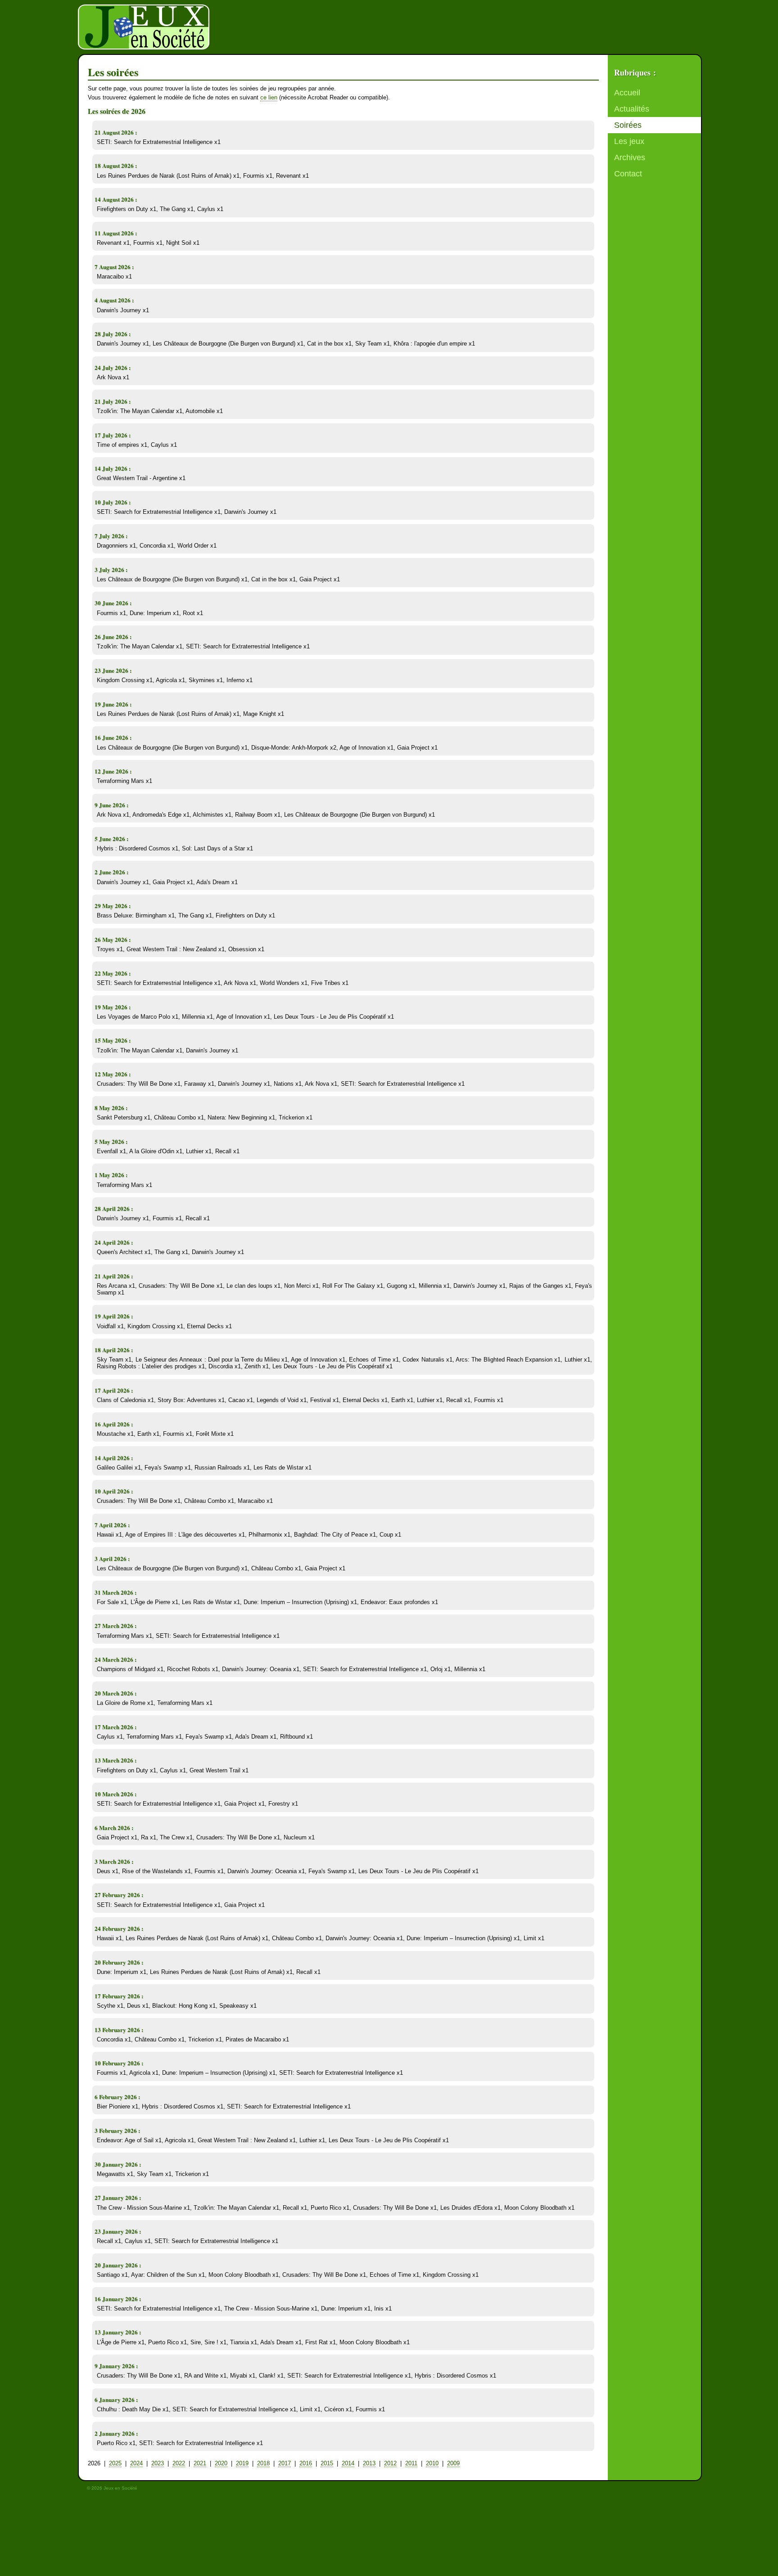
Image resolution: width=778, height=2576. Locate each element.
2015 (327, 2463)
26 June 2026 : (113, 636)
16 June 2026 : (113, 737)
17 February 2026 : (119, 1996)
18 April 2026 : (114, 1350)
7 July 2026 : (111, 536)
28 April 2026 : (114, 1208)
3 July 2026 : (111, 569)
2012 (390, 2463)
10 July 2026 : (113, 502)
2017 (285, 2463)
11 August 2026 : (116, 233)
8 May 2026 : (111, 1108)
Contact (628, 174)
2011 (411, 2463)
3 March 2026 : (114, 1861)
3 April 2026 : (112, 1558)
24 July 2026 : (113, 367)
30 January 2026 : (118, 2164)
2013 (369, 2463)
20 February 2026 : (119, 1962)
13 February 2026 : (119, 2030)
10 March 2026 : (115, 1794)
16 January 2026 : (118, 2299)
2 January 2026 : (116, 2433)
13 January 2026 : (118, 2332)
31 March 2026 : (115, 1592)
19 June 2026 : (113, 704)
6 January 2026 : (116, 2399)
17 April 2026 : (114, 1390)
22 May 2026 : (113, 973)
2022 (179, 2463)
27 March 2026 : (115, 1625)
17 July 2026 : (113, 435)
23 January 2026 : (118, 2231)
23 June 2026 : (113, 670)
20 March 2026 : (115, 1693)
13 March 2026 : (115, 1760)
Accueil (627, 93)
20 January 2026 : (118, 2265)
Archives (630, 157)
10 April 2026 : (114, 1491)
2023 (158, 2463)
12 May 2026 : (113, 1074)
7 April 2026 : (112, 1525)
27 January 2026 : (118, 2197)
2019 (242, 2463)
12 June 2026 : (113, 771)
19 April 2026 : (114, 1316)
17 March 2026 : (115, 1727)
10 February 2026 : (119, 2063)
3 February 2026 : (117, 2130)
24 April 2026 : (114, 1242)
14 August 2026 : (116, 199)
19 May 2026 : (113, 1007)
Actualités (632, 109)
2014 (348, 2463)
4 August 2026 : (114, 300)
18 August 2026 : (116, 165)
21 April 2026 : (114, 1276)
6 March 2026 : (114, 1827)
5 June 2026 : (111, 838)
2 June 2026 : (111, 872)
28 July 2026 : (113, 334)
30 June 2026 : (113, 603)
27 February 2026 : (119, 1895)
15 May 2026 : (113, 1040)
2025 (115, 2463)
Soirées (628, 125)
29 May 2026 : (113, 906)
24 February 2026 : (119, 1928)
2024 (136, 2463)
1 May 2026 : (111, 1175)
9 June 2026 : (111, 805)
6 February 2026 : (117, 2097)
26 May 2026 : (113, 939)
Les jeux (629, 141)
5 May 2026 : (111, 1141)
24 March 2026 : (115, 1659)
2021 (200, 2463)
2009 (453, 2463)
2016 (306, 2463)
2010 (432, 2463)
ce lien (269, 97)
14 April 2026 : (114, 1458)
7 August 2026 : (114, 267)
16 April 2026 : (114, 1424)
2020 (221, 2463)
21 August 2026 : (116, 132)
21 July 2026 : (113, 401)
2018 (263, 2463)
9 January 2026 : (116, 2366)
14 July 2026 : (113, 468)
